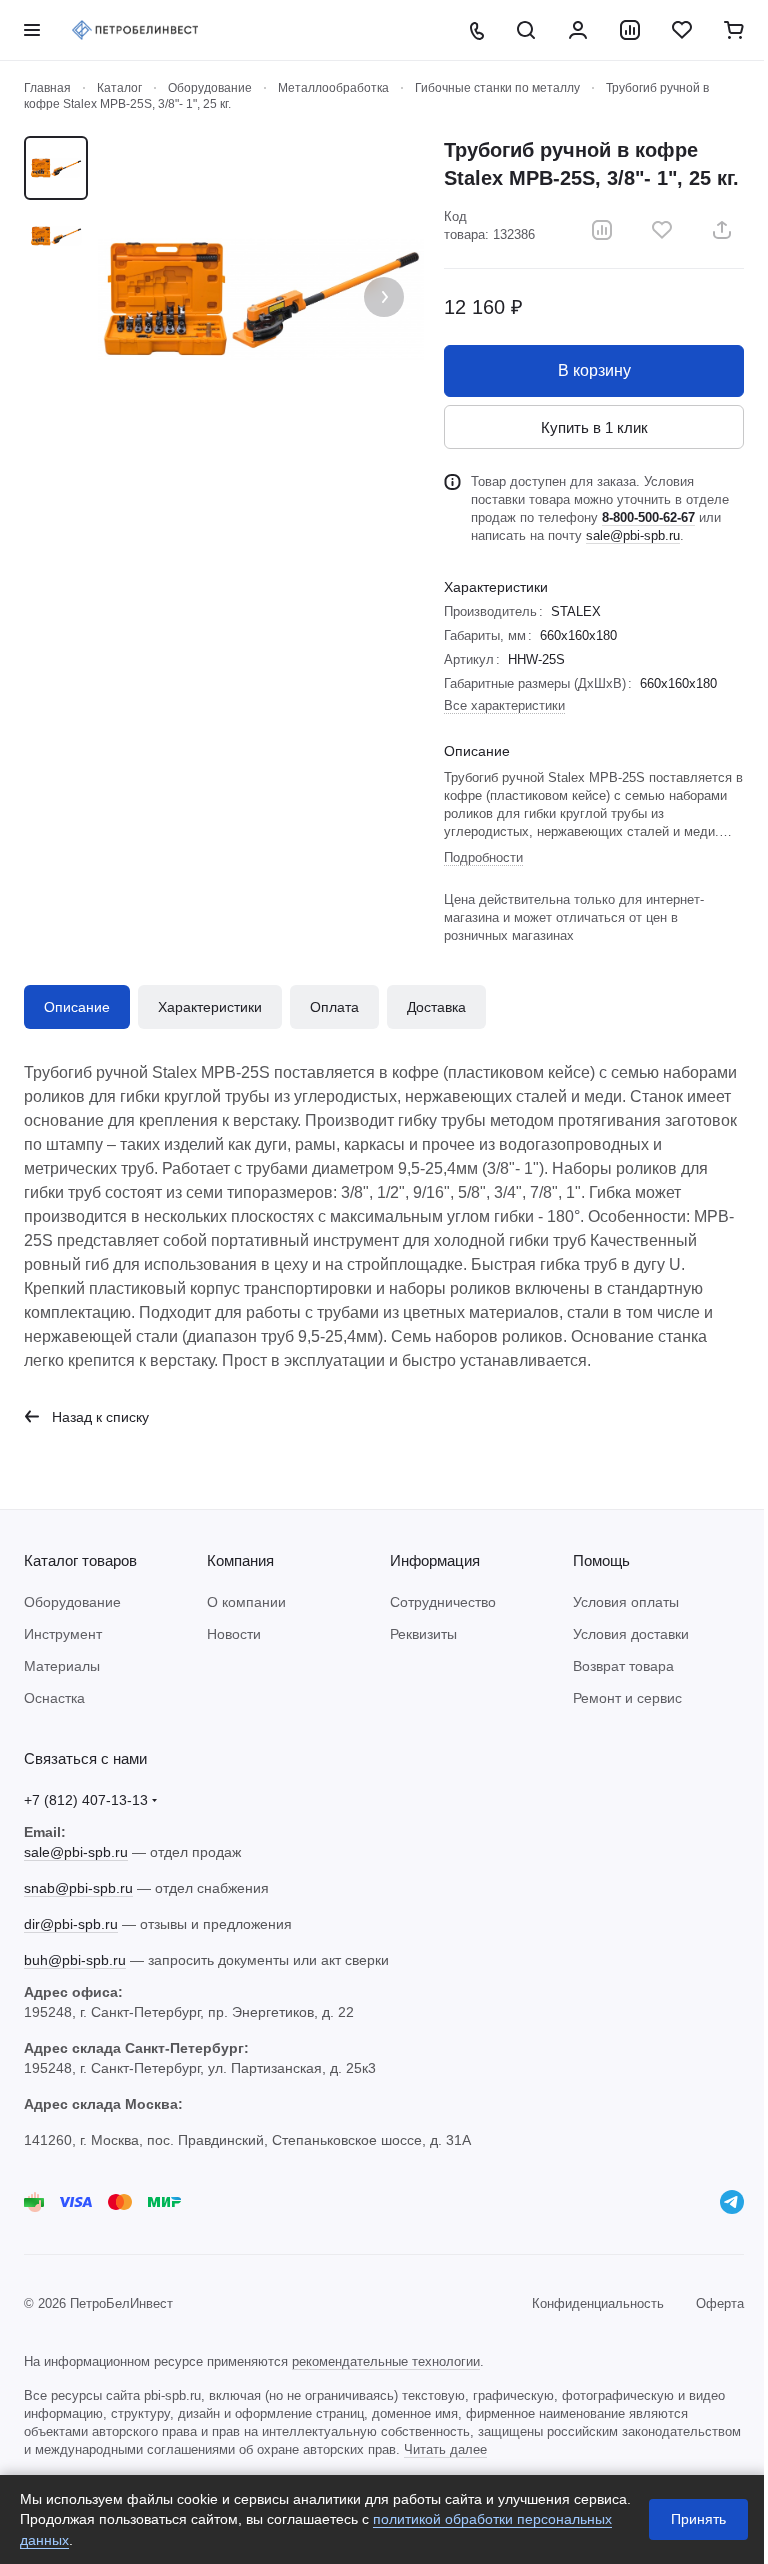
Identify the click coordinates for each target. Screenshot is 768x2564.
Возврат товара (623, 1666)
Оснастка (54, 1698)
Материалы (62, 1666)
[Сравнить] (602, 230)
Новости (234, 1634)
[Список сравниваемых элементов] (630, 30)
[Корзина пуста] (734, 30)
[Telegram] (732, 2202)
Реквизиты (423, 1634)
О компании (246, 1602)
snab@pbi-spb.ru (78, 1888)
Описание (77, 1007)
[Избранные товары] (682, 30)
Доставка (436, 1007)
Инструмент (63, 1634)
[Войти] (578, 30)
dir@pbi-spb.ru (71, 1924)
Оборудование (72, 1602)
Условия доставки (631, 1634)
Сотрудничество (443, 1602)
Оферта (720, 2303)
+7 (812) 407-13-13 (86, 1800)
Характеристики (210, 1007)
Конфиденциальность (598, 2303)
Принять (698, 2519)
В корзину (594, 370)
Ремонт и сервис (627, 1698)
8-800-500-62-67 (648, 517)
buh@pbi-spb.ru (75, 1960)
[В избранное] (662, 230)
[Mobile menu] (32, 30)
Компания (240, 1560)
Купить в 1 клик (594, 427)
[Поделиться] (722, 230)
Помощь (601, 1560)
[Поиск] (526, 30)
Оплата (334, 1007)
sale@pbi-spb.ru (633, 535)
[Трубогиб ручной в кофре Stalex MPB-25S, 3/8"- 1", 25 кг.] (261, 299)
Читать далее (445, 2449)
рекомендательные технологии (386, 2361)
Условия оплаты (626, 1602)
